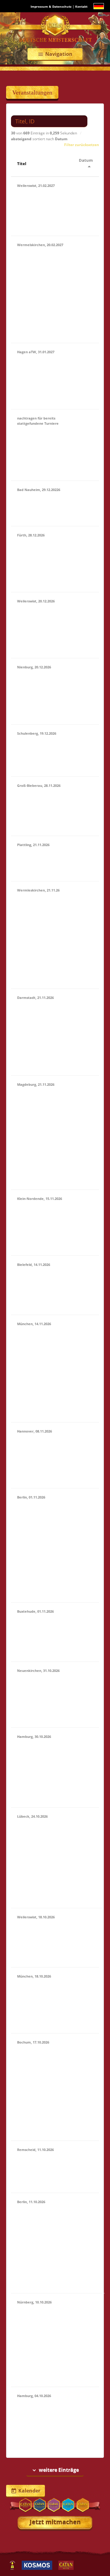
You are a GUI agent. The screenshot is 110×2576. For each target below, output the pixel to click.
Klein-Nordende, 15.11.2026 (40, 1199)
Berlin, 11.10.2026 (31, 2202)
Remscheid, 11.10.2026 (35, 2150)
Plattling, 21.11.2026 (33, 845)
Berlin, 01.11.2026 (31, 1497)
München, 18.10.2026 (34, 1976)
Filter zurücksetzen (82, 145)
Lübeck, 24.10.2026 (32, 1816)
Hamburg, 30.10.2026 (34, 1737)
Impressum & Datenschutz (51, 6)
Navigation (55, 54)
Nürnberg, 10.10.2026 (34, 2302)
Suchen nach (21, 111)
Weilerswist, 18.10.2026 (36, 1917)
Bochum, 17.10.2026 (33, 2042)
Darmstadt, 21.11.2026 (35, 998)
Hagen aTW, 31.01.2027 (36, 352)
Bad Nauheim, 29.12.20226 (39, 490)
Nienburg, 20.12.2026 (34, 667)
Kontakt (81, 6)
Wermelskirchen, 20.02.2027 (40, 245)
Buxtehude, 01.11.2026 (35, 1611)
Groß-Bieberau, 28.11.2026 (39, 785)
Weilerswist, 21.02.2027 (36, 186)
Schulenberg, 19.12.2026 (37, 733)
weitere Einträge (55, 2470)
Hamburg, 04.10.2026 (34, 2396)
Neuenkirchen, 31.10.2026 (38, 1671)
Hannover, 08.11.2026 (35, 1431)
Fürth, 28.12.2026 (31, 535)
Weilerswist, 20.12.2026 (36, 601)
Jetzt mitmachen (55, 2522)
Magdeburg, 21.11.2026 (36, 1084)
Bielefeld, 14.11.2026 (34, 1265)
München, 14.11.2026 (34, 1324)
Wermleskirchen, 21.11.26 (38, 890)
